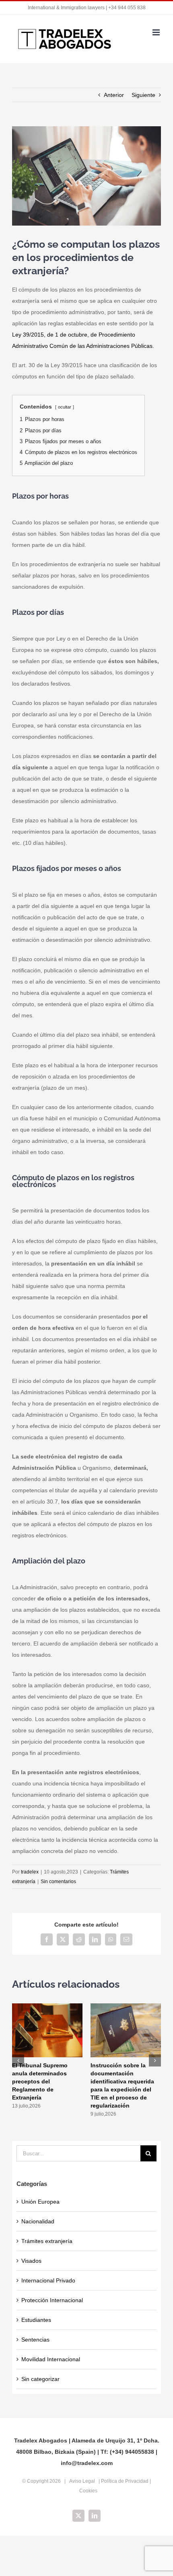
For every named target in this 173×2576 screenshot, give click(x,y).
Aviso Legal (82, 2481)
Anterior (114, 95)
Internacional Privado (48, 2280)
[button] (18, 2060)
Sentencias (35, 2340)
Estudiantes (36, 2320)
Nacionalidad (38, 2221)
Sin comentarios (58, 1882)
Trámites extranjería (47, 2241)
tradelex (30, 1872)
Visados (31, 2261)
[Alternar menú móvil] (157, 32)
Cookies (88, 2491)
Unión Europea (40, 2202)
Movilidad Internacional (51, 2359)
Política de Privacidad (125, 2481)
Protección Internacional (52, 2300)
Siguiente (143, 95)
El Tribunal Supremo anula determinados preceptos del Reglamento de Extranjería (40, 2081)
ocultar (65, 407)
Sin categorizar (40, 2379)
